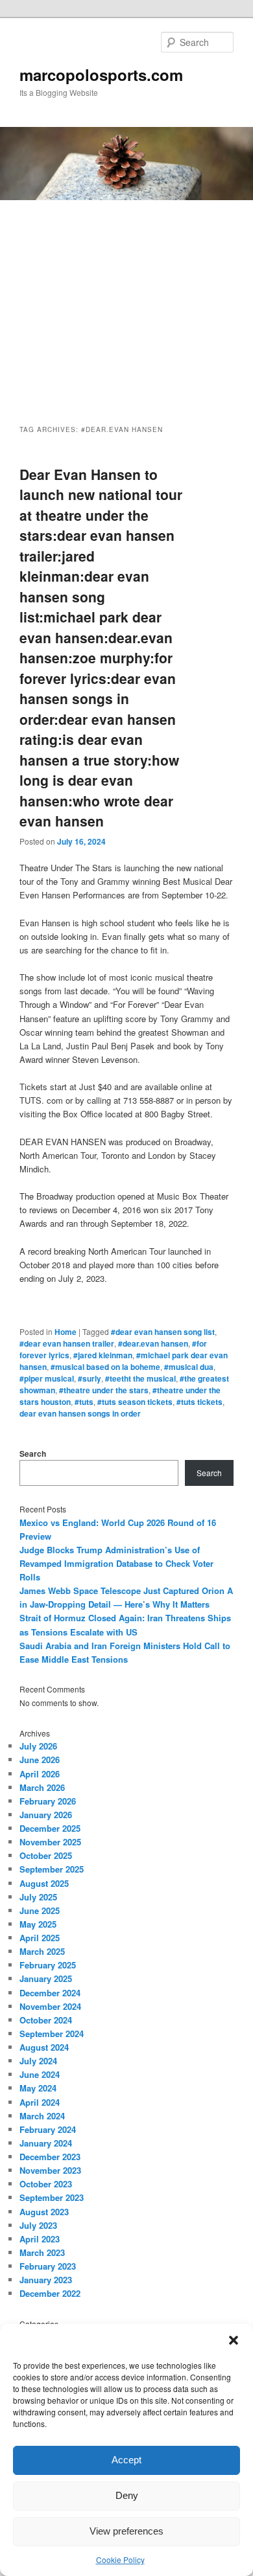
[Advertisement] (126, 301)
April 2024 (40, 2102)
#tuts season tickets (135, 1402)
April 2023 (40, 2239)
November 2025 (50, 1842)
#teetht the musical (140, 1378)
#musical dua (189, 1367)
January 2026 (46, 1815)
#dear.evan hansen (153, 1343)
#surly (90, 1378)
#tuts (84, 1402)
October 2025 (46, 1855)
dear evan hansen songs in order (80, 1413)
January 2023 (46, 2280)
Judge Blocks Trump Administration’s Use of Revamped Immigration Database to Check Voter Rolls (116, 1563)
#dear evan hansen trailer (67, 1343)
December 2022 (50, 2293)
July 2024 (38, 2061)
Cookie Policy (120, 2559)
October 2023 (46, 2184)
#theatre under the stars (104, 1390)
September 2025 (52, 1869)
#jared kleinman (103, 1355)
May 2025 (38, 1924)
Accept (126, 2460)
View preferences (126, 2531)
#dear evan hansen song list (163, 1332)
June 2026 (40, 1760)
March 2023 (42, 2252)
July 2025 (38, 1897)
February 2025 (48, 1965)
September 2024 (52, 2034)
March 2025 (42, 1951)
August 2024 (44, 2047)
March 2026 (42, 1787)
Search (33, 1453)
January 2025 (46, 1978)
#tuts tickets (199, 1402)
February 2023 (48, 2266)
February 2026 (48, 1801)
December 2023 (50, 2157)
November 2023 (50, 2170)
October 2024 (46, 2020)
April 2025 (40, 1938)
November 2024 (50, 2006)
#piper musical (47, 1378)
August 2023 (44, 2212)
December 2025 (50, 1828)
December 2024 (50, 1993)
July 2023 (38, 2225)
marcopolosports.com (101, 74)
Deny (127, 2495)
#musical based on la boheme (105, 1367)
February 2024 (48, 2129)
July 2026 (38, 1746)
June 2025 (40, 1910)
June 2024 (40, 2074)
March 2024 (42, 2116)
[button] (234, 2340)
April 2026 (40, 1774)
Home (66, 1332)
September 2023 (52, 2197)
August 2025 (44, 1883)
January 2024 (46, 2143)
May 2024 (38, 2088)
